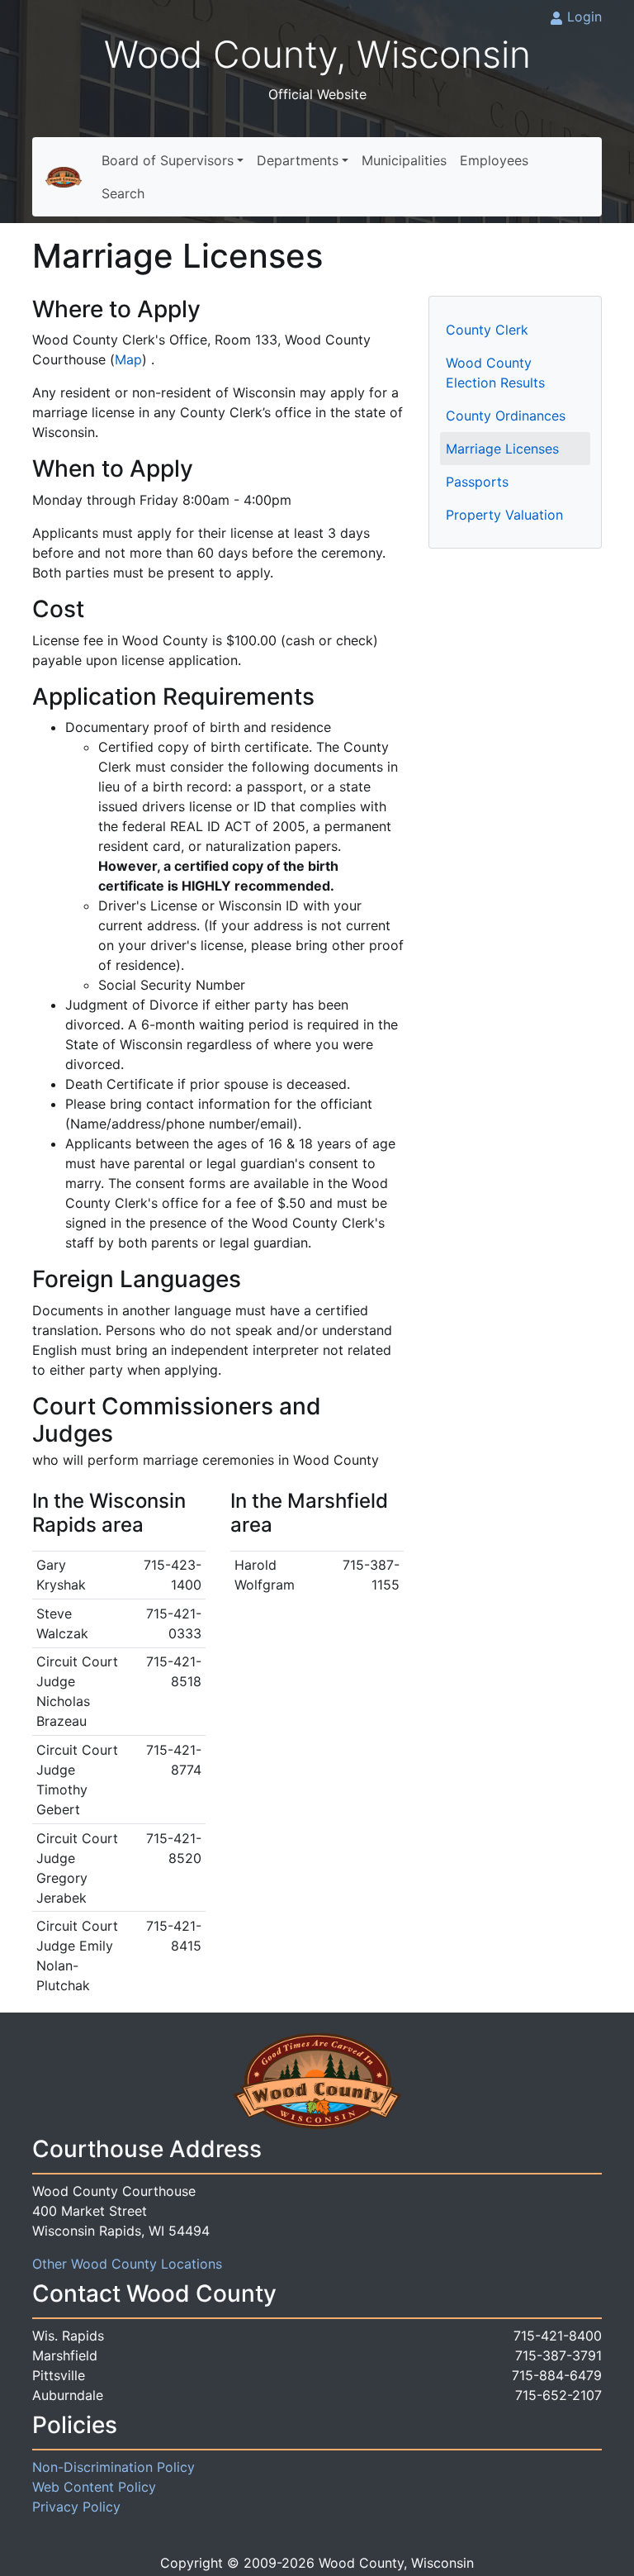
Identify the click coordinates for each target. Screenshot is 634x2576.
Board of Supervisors (168, 160)
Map (128, 359)
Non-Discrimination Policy (114, 2467)
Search (123, 193)
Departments (298, 160)
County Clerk (487, 330)
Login (584, 17)
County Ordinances (506, 416)
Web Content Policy (94, 2487)
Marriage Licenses (502, 449)
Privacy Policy (76, 2507)
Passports (477, 482)
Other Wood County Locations (127, 2264)
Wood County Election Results (495, 373)
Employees (494, 160)
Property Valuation (504, 515)
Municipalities (404, 160)
